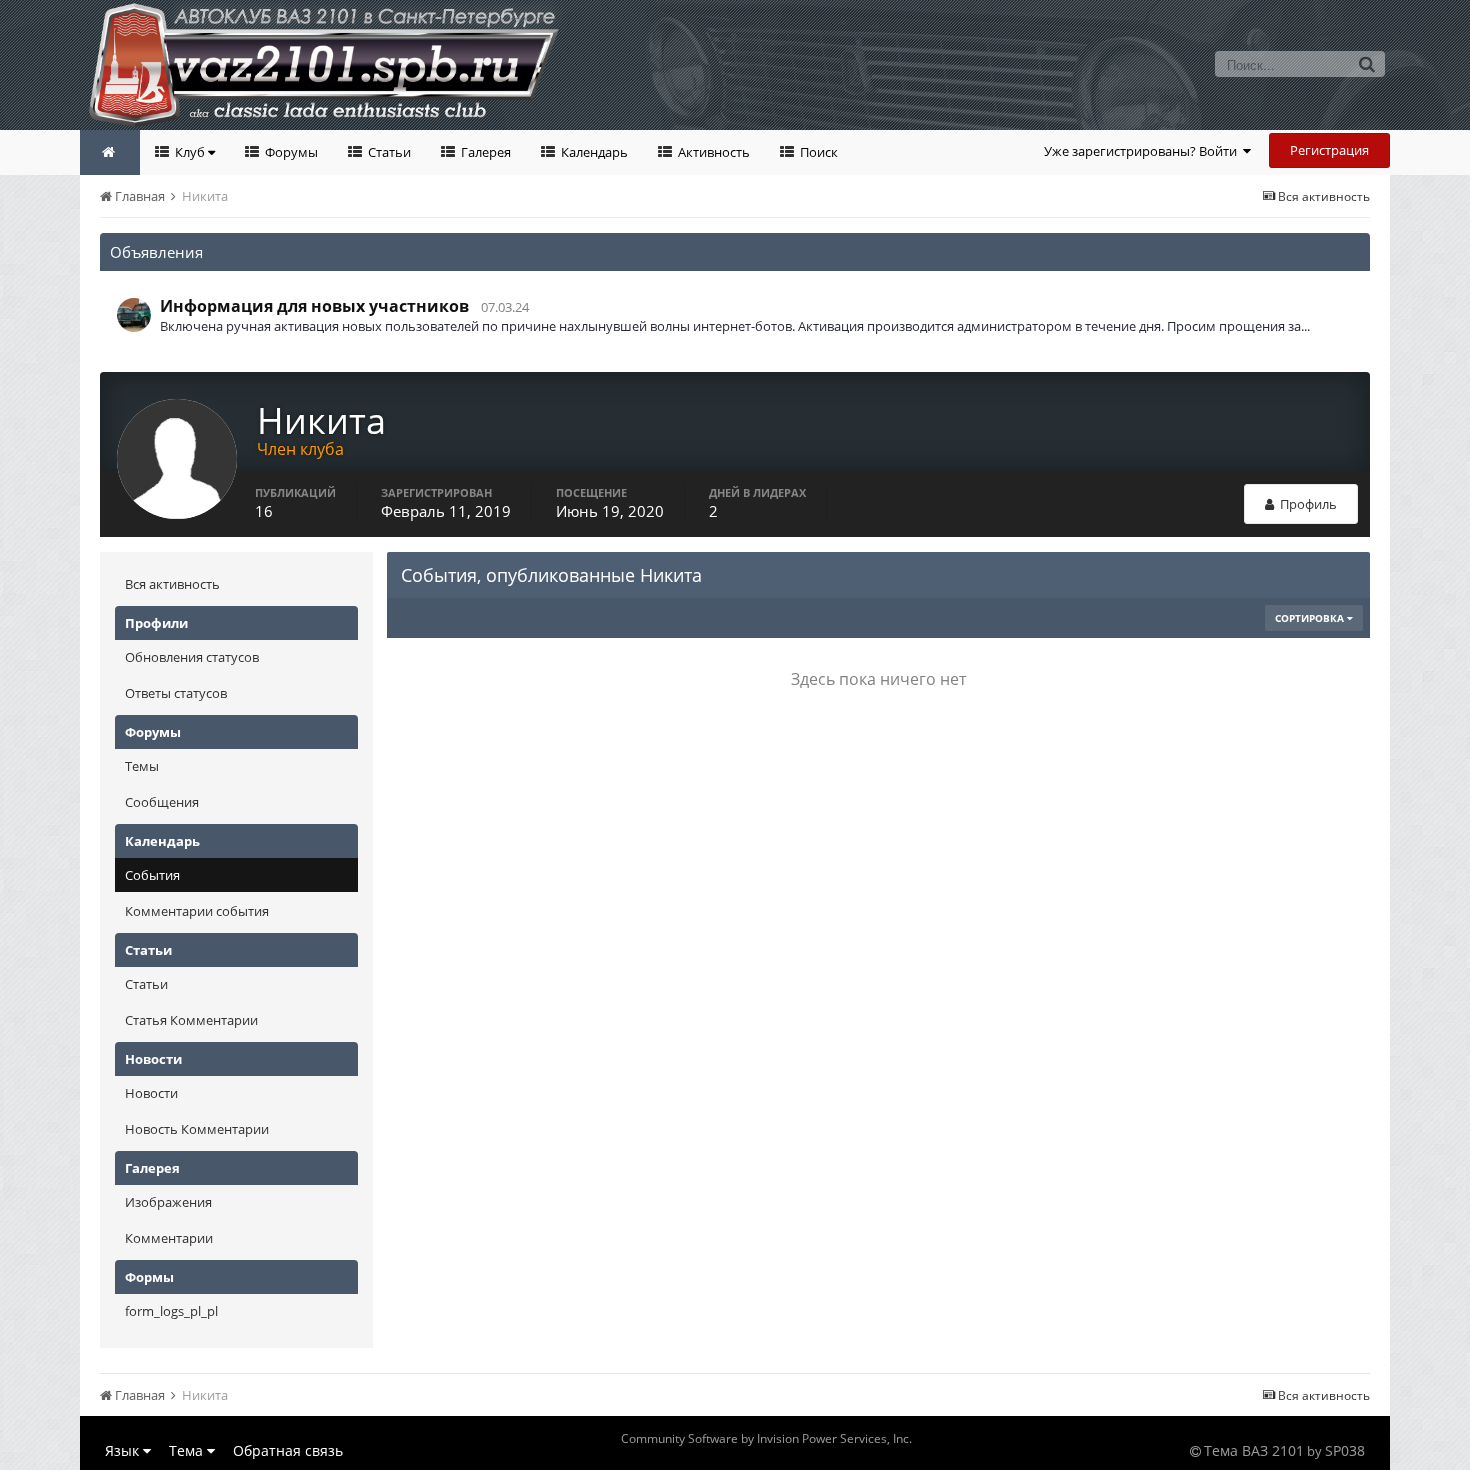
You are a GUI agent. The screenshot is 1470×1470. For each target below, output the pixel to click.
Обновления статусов (192, 657)
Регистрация (1329, 150)
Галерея (484, 152)
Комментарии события (197, 911)
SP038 (1345, 1450)
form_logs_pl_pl (171, 1311)
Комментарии (169, 1238)
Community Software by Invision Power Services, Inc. (766, 1438)
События (152, 875)
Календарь (593, 152)
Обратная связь (288, 1450)
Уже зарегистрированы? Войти (1143, 151)
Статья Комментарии (191, 1020)
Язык (124, 1450)
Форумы (290, 152)
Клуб (190, 152)
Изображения (168, 1202)
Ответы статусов (176, 693)
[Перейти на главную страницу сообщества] (110, 152)
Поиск (817, 152)
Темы (142, 766)
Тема (188, 1450)
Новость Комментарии (197, 1129)
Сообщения (162, 802)
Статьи (388, 152)
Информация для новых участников (314, 306)
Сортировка (1311, 618)
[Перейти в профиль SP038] (134, 315)
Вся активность (172, 584)
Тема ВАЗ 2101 (1254, 1450)
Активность (712, 152)
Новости (151, 1093)
